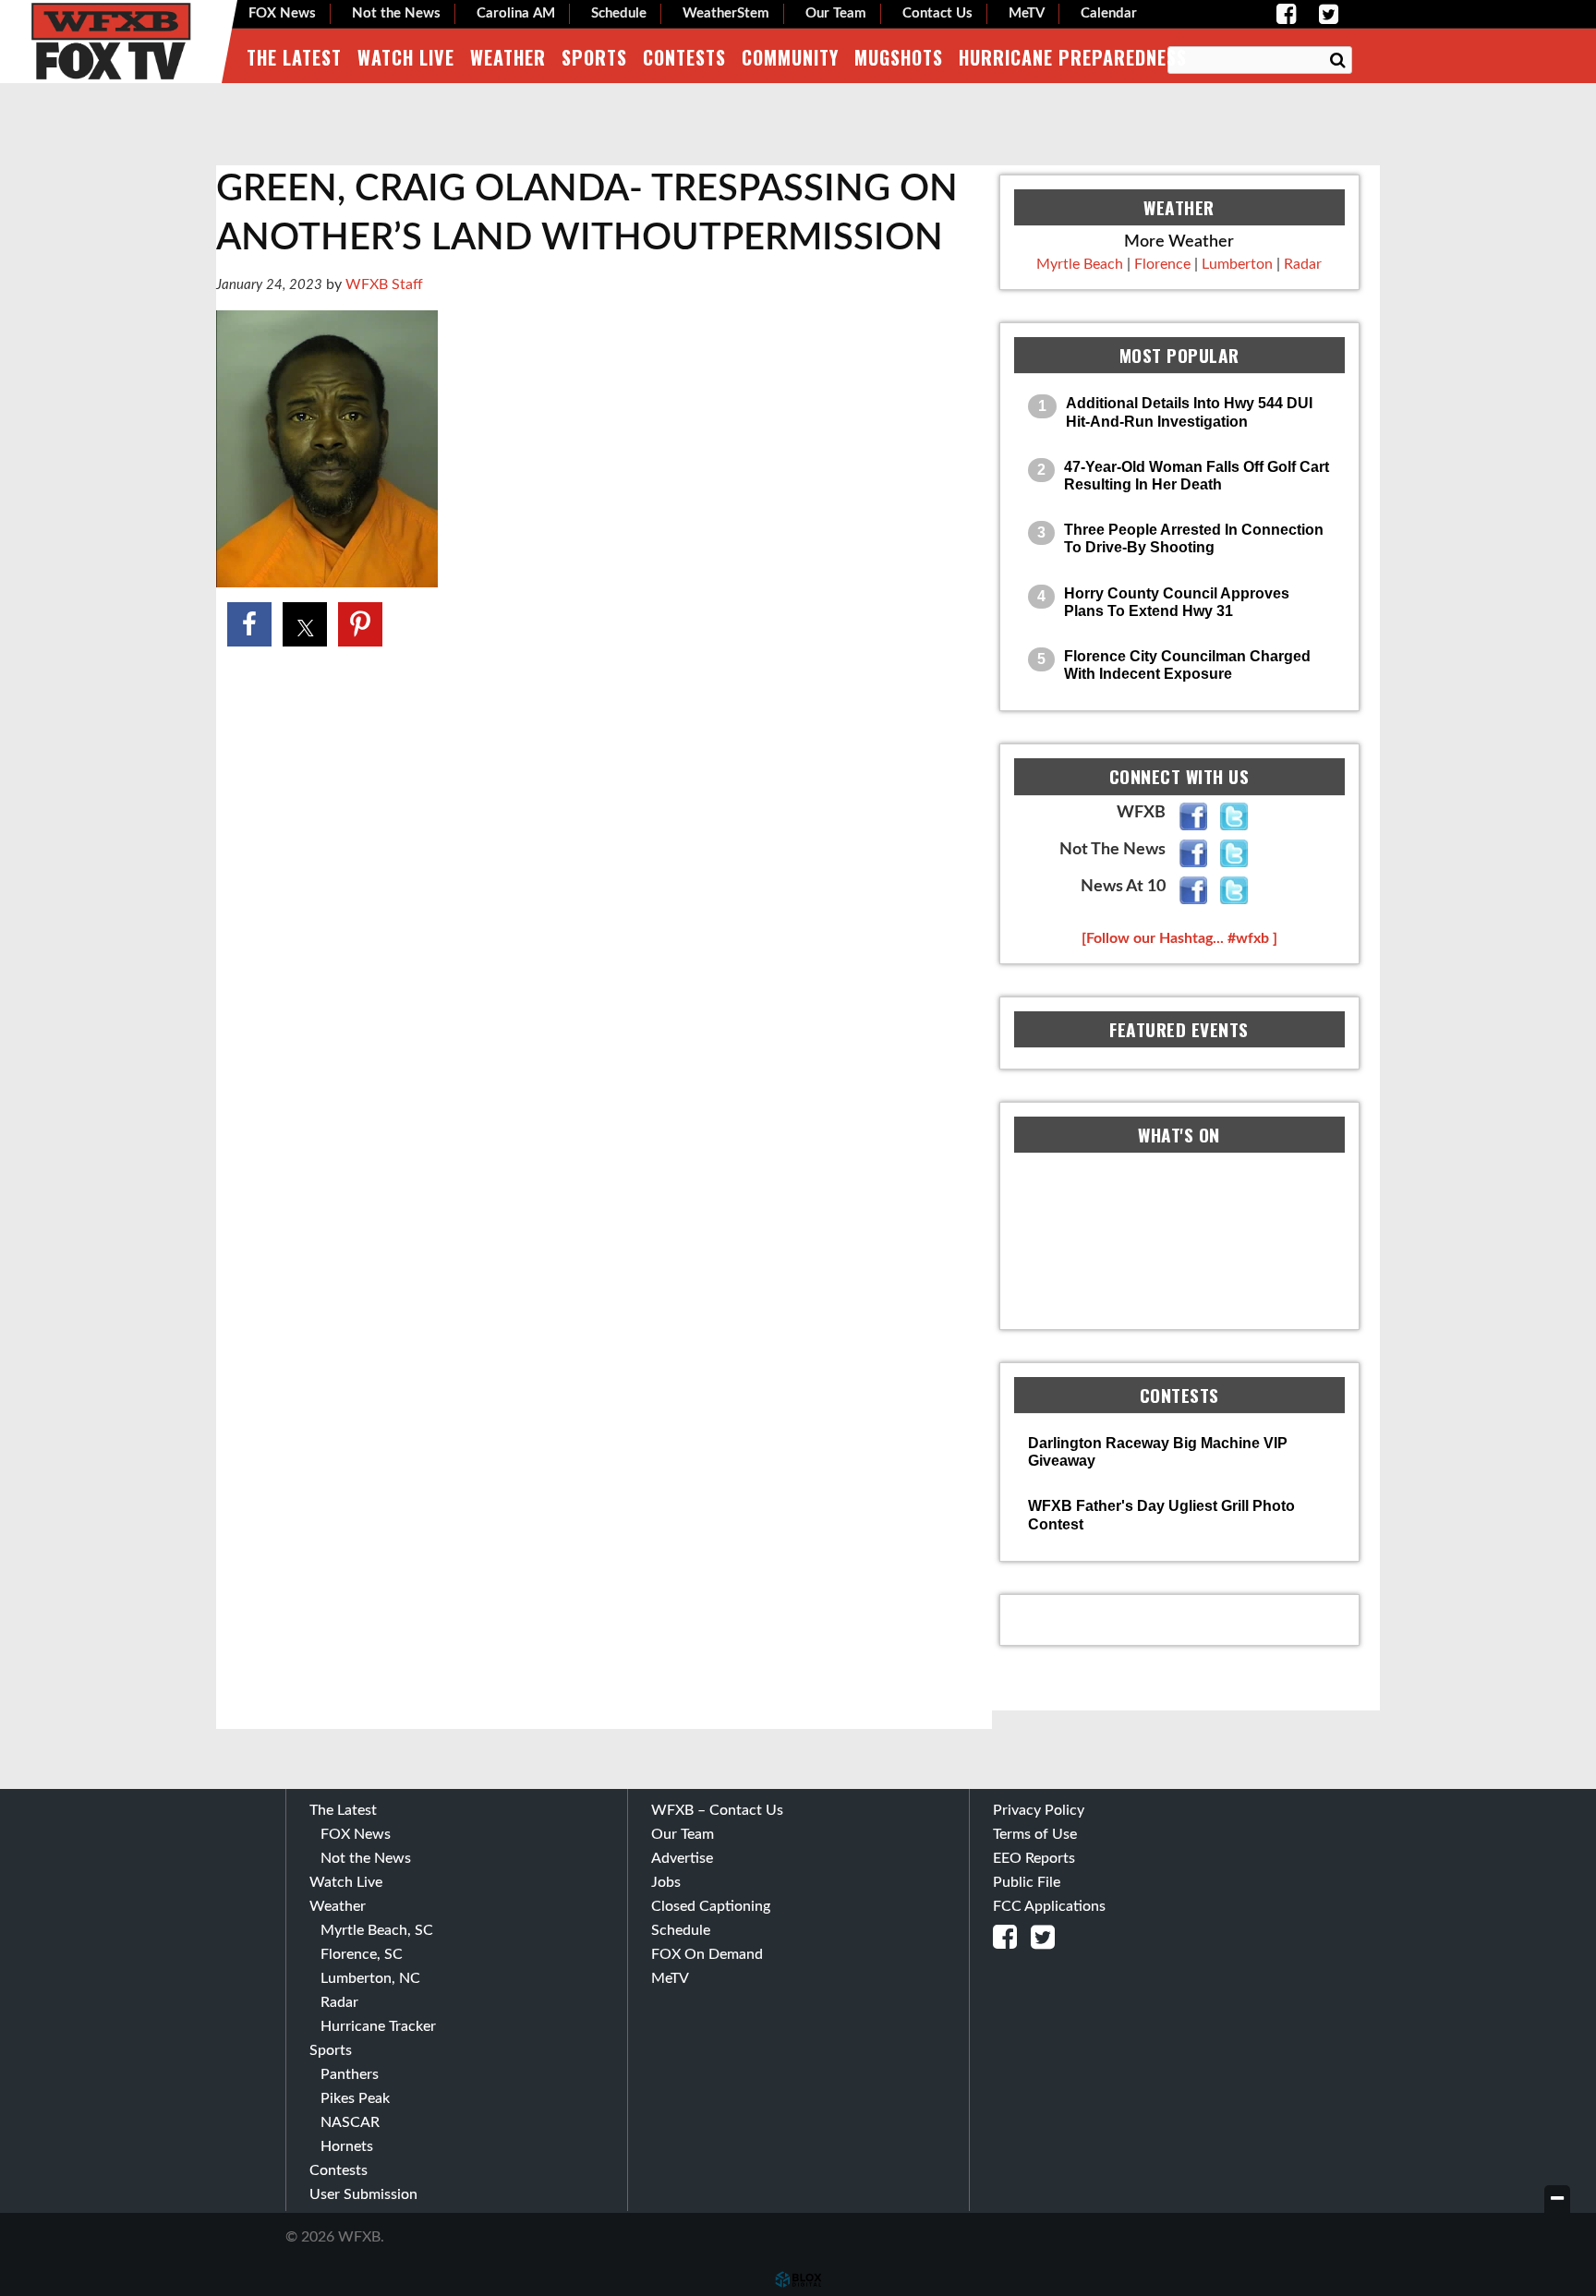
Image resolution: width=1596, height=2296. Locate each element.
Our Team (836, 13)
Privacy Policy (1039, 1810)
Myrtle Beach (1080, 264)
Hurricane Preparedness (1073, 57)
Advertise (682, 1858)
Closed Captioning (711, 1906)
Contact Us (937, 13)
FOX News (282, 13)
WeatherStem (726, 13)
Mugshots (899, 57)
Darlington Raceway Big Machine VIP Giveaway (1158, 1452)
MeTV (1027, 13)
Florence (1162, 264)
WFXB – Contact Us (717, 1810)
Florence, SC (362, 1954)
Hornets (347, 2146)
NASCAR (350, 2122)
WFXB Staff (384, 284)
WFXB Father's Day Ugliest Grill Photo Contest (1161, 1515)
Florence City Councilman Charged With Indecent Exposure (1187, 665)
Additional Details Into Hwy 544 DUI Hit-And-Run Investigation (1189, 412)
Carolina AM (516, 13)
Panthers (350, 2074)
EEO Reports (1034, 1858)
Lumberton (1237, 264)
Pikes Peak (355, 2098)
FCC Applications (1049, 1906)
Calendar (1109, 13)
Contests (684, 57)
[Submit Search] (1337, 61)
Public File (1027, 1882)
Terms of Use (1035, 1834)
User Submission (363, 2194)
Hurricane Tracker (378, 2026)
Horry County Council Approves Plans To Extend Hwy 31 (1177, 602)
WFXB (111, 42)
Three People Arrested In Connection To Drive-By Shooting (1194, 538)
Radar (1303, 264)
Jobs (666, 1882)
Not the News (396, 13)
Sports (594, 57)
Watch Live (406, 57)
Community (790, 57)
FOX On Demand (707, 1954)
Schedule (619, 13)
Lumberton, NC (370, 1978)
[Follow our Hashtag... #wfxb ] (1179, 938)
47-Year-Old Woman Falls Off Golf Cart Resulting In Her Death (1197, 476)
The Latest (294, 57)
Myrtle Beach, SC (377, 1930)
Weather (508, 57)
